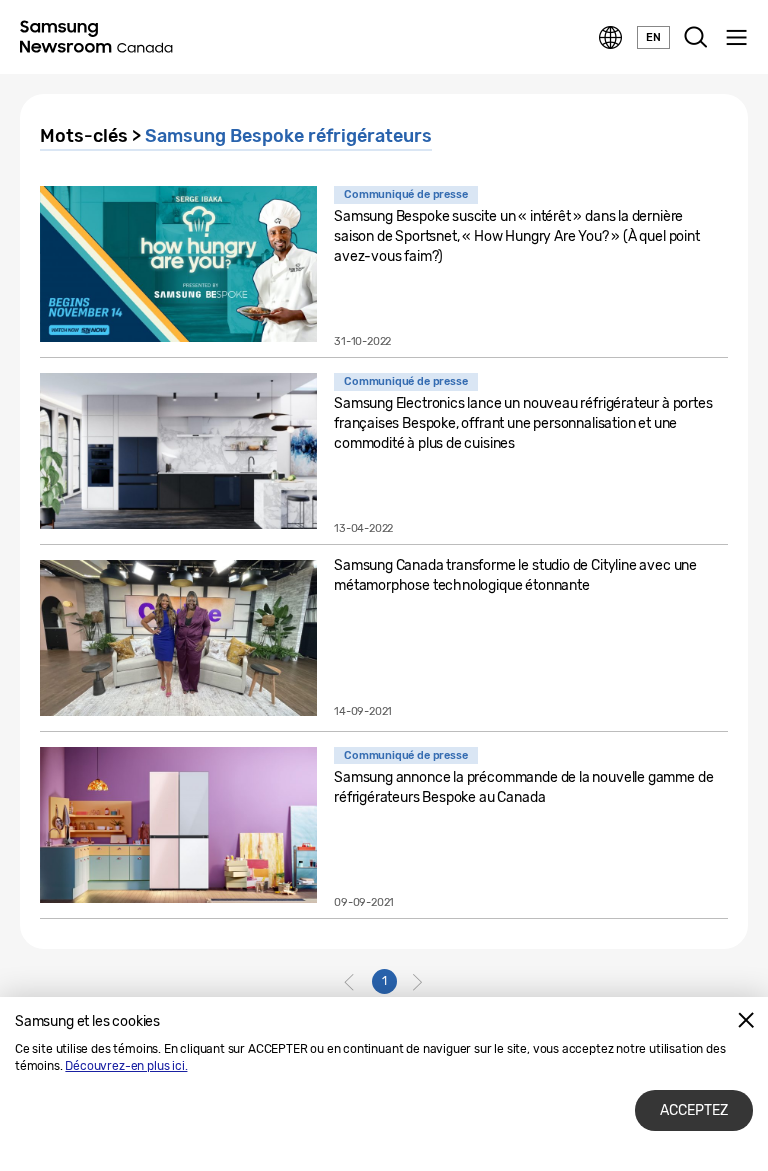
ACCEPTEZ (694, 1110)
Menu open (736, 38)
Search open (696, 38)
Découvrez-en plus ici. (126, 1066)
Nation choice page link (611, 38)
